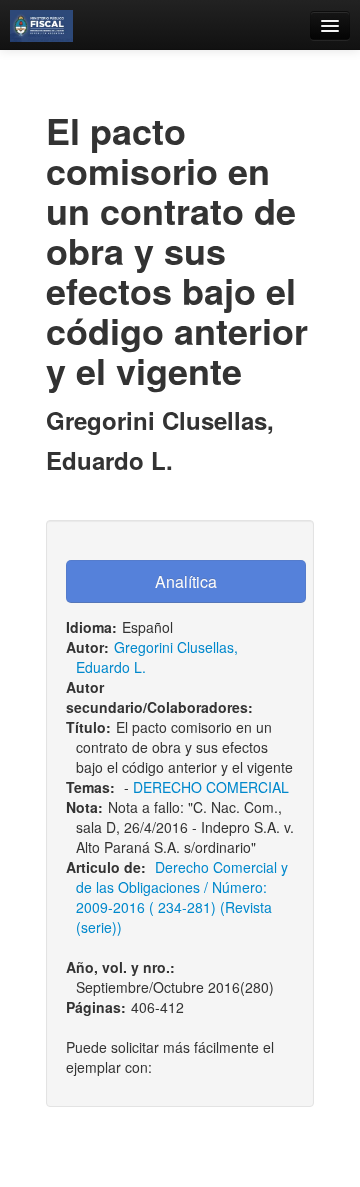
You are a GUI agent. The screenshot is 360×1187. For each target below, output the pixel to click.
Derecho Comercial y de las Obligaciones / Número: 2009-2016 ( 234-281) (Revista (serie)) (182, 897)
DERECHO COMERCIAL (211, 787)
